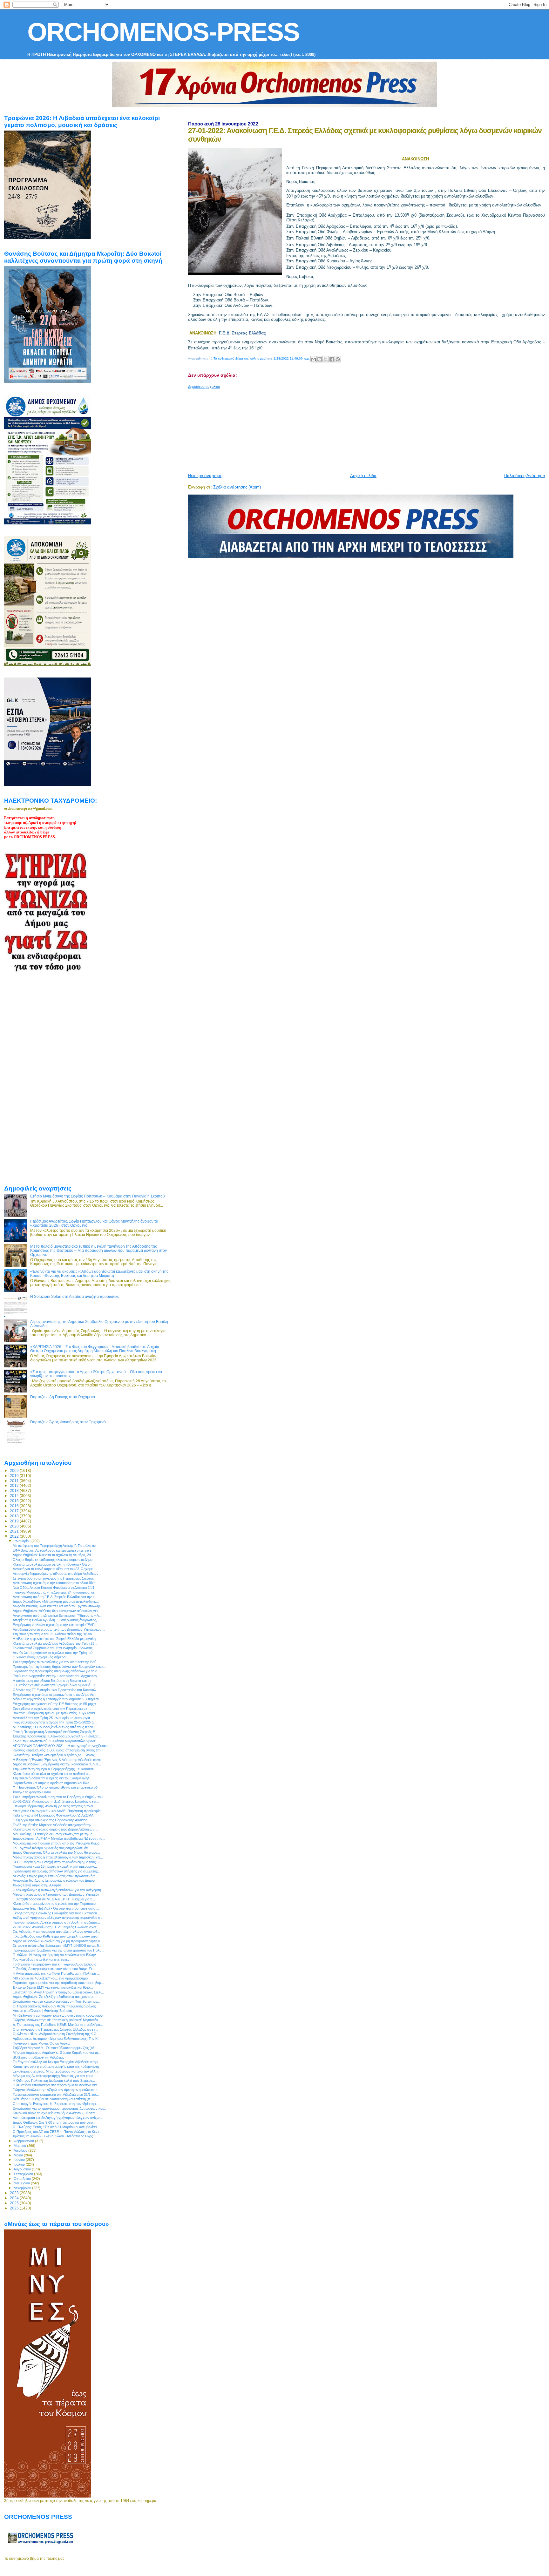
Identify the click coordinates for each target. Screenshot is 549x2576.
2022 (15, 1536)
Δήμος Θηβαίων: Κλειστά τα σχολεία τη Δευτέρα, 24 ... (54, 1555)
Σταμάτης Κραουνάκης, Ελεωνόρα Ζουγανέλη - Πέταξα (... (57, 1736)
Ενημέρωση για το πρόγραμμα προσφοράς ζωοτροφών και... (59, 2108)
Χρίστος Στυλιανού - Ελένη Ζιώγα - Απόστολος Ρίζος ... (55, 2136)
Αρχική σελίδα (363, 476)
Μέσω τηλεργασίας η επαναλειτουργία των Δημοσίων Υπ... (58, 1857)
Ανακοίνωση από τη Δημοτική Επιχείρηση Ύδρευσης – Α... (57, 1615)
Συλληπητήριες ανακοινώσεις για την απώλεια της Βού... (56, 1662)
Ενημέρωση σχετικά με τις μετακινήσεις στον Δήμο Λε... (55, 1695)
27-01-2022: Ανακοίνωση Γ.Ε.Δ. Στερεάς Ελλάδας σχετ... (56, 1927)
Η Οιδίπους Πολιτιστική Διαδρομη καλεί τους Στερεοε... (54, 2080)
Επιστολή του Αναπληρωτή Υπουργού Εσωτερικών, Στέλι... (58, 1992)
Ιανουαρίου (23, 1541)
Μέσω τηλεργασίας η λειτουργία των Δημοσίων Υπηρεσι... (57, 1894)
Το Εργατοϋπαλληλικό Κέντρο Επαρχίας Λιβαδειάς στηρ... (57, 2062)
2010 (15, 1476)
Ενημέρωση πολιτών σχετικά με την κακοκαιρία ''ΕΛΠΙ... (56, 1625)
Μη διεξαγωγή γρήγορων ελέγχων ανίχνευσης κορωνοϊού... (59, 2015)
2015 (15, 1501)
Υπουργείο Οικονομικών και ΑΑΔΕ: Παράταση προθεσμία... (58, 1811)
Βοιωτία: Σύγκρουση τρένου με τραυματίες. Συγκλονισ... (55, 1713)
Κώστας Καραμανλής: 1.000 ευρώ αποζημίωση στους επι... (58, 1750)
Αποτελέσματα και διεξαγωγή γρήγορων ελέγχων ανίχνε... (58, 2118)
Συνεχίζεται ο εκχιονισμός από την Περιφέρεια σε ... (52, 1709)
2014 (15, 1496)
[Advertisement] (342, 428)
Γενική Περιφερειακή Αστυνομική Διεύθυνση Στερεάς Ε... (55, 1732)
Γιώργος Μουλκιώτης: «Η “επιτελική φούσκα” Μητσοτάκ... (57, 2020)
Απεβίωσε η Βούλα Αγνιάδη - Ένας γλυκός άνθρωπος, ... (57, 1620)
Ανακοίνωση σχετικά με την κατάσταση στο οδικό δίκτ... (55, 1583)
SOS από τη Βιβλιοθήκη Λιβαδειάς (38, 2057)
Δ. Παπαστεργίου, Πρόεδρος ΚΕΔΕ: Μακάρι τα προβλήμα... (58, 2025)
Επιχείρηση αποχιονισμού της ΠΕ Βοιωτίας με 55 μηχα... (56, 1704)
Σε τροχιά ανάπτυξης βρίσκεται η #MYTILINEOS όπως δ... (57, 1945)
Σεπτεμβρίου (24, 2174)
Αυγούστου (23, 2169)
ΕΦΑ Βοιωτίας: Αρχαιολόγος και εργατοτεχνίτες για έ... (54, 1550)
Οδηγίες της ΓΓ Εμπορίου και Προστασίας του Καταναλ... (56, 1690)
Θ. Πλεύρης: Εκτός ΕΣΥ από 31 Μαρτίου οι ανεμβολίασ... (56, 2127)
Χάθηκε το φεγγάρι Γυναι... (33, 1792)
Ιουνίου (20, 2160)
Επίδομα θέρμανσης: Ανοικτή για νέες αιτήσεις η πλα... (54, 1806)
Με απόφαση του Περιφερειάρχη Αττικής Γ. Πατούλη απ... (56, 1546)
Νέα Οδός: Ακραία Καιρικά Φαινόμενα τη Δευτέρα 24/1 (54, 1588)
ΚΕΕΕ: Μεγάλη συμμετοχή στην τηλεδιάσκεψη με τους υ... (57, 1862)
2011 (15, 1481)
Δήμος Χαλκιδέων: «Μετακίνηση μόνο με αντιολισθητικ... (56, 1602)
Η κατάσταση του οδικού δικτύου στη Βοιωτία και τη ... (54, 1681)
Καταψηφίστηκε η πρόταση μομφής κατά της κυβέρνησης (56, 2067)
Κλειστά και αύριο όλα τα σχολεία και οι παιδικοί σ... (52, 1774)
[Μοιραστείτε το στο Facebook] (332, 359)
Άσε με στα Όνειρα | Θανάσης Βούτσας (43, 2011)
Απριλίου (21, 2150)
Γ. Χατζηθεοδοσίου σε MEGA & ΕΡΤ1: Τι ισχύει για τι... (54, 1899)
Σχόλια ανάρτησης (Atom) (237, 487)
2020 (15, 1526)
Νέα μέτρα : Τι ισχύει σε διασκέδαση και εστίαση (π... (53, 2099)
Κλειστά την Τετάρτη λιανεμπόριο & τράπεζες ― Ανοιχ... (55, 1755)
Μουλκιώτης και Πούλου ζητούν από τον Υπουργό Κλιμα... (58, 1843)
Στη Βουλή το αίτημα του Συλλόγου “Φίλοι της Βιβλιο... (54, 1634)
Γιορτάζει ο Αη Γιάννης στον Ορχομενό (63, 1397)
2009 (15, 1470)
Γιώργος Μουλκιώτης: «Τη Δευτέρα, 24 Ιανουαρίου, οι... (55, 1592)
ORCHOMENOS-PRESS (163, 32)
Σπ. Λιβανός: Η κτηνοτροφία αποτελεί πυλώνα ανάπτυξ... (56, 1932)
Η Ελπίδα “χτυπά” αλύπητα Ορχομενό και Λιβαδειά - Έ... (56, 1685)
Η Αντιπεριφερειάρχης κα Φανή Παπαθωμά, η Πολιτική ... (56, 1973)
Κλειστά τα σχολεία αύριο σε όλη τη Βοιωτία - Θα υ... (53, 1564)
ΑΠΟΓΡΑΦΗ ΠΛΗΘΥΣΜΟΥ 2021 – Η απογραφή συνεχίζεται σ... (62, 1746)
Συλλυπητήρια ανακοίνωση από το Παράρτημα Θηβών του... (59, 1797)
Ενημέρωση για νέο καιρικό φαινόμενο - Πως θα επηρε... (56, 2001)
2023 (15, 2193)
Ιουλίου (20, 2164)
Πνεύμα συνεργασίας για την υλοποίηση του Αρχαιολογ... (56, 1676)
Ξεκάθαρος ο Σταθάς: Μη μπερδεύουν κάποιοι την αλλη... (57, 2071)
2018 (15, 1516)
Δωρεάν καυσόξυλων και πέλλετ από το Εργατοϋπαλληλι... (58, 1606)
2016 (15, 1506)
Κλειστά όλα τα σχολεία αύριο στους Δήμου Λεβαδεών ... (55, 1829)
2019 (15, 1521)
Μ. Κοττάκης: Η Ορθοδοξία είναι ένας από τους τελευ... (54, 1727)
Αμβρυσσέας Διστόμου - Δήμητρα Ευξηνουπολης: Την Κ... (57, 2039)
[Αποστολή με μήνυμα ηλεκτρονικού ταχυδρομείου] (314, 359)
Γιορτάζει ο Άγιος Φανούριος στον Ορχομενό (68, 1422)
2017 (15, 1511)
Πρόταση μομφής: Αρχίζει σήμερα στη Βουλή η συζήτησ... (56, 1922)
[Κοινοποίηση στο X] (326, 359)
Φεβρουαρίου (24, 2141)
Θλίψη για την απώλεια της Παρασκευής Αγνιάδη (50, 1820)
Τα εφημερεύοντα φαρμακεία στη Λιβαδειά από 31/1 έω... (56, 2094)
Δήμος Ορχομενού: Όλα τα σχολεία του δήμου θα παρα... (56, 1852)
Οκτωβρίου (23, 2179)
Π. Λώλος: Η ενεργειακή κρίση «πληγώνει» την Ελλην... (56, 1955)
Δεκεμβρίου (23, 2188)
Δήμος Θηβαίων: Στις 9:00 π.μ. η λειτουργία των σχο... (54, 2122)
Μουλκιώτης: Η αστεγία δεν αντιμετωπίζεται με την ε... (54, 1834)
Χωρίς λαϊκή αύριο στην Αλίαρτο (37, 1885)
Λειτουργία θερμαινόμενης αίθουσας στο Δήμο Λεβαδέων (56, 1574)
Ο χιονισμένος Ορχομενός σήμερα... (41, 1657)
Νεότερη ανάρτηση (205, 476)
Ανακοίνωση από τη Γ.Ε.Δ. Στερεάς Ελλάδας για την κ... (55, 1597)
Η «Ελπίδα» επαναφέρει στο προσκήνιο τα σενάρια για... (56, 2085)
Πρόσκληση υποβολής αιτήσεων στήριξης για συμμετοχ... (57, 1871)
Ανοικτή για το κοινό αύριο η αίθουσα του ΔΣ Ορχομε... (54, 1569)
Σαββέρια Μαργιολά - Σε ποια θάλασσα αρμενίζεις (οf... (55, 2048)
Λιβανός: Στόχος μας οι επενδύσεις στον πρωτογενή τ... (55, 1876)
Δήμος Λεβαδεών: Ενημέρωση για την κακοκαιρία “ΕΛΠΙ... (57, 1764)
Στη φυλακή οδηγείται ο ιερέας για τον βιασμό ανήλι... (53, 1778)
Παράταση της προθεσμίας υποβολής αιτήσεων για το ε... (56, 1671)
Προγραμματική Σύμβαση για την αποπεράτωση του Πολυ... (58, 1950)
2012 (15, 1485)
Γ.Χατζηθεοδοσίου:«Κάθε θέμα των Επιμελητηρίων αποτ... (57, 1936)
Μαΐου (19, 2155)
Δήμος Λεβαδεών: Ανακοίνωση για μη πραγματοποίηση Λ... (58, 1941)
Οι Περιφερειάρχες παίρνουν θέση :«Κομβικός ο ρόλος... (56, 2006)
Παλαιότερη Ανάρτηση (525, 476)
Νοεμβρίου (22, 2183)
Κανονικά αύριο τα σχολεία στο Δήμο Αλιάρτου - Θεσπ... (55, 2113)
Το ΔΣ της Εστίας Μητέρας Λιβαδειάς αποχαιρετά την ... (54, 1825)
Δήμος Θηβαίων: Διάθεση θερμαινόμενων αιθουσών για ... (57, 1611)
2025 (15, 2203)
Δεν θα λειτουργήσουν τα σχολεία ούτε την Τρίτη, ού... (54, 1653)
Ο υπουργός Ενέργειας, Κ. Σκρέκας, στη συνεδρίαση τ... (56, 2104)
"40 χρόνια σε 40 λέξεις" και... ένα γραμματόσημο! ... (53, 1978)
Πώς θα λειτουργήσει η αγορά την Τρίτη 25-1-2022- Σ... (55, 1722)
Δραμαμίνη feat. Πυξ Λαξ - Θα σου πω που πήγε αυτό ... (56, 1908)
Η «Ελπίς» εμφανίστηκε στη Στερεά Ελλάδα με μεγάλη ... (56, 1639)
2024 (15, 2198)
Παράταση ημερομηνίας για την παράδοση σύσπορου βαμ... (58, 1983)
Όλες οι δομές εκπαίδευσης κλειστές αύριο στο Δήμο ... (54, 1560)
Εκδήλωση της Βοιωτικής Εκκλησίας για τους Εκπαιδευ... (56, 1913)
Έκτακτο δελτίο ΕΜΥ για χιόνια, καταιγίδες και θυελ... (53, 1987)
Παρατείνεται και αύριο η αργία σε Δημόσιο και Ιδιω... (52, 1783)
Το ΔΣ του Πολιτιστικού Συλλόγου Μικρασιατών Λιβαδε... (56, 1741)
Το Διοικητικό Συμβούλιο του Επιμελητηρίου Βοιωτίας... (54, 1648)
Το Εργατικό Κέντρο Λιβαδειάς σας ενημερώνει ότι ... (52, 1848)
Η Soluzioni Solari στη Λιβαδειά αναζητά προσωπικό (75, 1296)
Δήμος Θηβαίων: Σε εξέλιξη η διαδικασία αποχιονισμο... (55, 1997)
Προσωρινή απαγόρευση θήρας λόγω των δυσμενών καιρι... (59, 1667)
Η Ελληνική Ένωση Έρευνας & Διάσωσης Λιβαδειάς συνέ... (58, 1760)
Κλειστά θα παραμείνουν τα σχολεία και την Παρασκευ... (56, 1904)
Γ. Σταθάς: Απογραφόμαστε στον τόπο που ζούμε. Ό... (54, 1969)
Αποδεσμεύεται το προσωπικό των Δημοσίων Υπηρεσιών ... (59, 1629)
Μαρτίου (20, 2146)
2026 (15, 2208)
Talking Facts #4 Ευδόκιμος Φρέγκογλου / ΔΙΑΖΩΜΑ (53, 1815)
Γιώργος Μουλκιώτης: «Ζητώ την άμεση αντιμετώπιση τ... (57, 2090)
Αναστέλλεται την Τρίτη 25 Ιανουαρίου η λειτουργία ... (53, 1718)
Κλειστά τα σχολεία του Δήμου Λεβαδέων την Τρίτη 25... (55, 1643)
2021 (15, 1531)
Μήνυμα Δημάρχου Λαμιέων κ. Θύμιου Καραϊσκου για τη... (57, 2053)
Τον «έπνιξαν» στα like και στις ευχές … (43, 1959)
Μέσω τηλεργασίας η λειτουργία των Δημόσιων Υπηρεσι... (57, 1699)
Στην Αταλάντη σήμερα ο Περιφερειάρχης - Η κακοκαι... (54, 1769)
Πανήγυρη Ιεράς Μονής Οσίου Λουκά (41, 2043)
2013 (15, 1490)
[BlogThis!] (320, 359)
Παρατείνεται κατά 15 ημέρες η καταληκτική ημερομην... (55, 1866)
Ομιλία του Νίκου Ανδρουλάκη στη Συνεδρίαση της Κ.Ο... (56, 2034)
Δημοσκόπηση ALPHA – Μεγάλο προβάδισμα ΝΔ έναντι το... (59, 1838)
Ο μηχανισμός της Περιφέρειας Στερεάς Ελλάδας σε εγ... (55, 2029)
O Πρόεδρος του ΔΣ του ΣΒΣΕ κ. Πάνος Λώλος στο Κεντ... (57, 2132)
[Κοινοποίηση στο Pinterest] (338, 359)
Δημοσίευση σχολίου (204, 387)
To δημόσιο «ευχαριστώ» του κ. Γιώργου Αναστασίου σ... (56, 1964)
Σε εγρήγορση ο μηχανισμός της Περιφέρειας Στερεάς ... (55, 1578)
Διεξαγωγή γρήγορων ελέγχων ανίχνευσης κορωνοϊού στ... (59, 1918)
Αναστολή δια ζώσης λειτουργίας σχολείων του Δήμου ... (56, 1880)
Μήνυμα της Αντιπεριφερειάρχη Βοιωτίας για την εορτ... (54, 2076)
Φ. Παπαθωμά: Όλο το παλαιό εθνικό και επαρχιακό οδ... (57, 1787)
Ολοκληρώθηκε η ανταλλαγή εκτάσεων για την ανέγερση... (58, 1890)
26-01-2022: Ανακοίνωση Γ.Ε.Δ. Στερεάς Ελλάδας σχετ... (56, 1801)
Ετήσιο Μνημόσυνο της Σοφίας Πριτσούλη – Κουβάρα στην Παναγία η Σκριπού (98, 1196)
